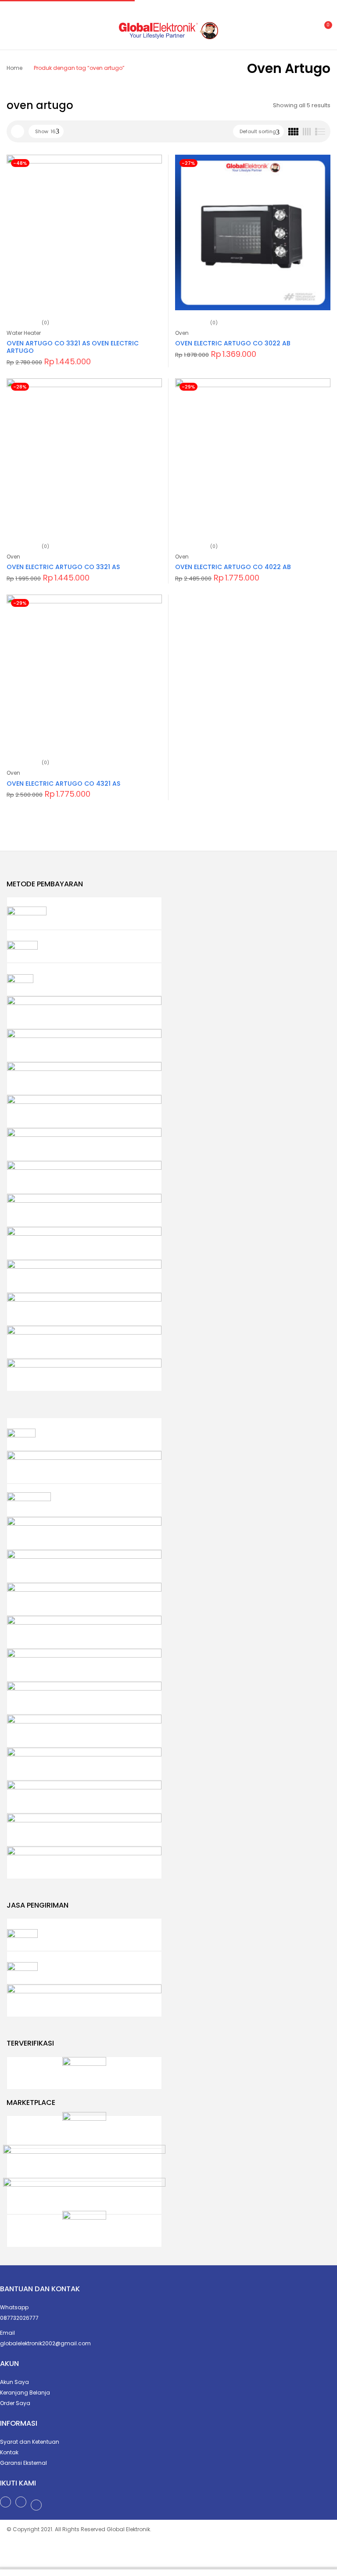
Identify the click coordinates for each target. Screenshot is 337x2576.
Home (14, 68)
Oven (182, 333)
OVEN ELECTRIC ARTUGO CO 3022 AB (233, 343)
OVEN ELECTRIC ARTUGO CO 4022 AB (233, 567)
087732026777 (19, 2318)
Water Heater (24, 333)
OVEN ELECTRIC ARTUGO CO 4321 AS (63, 784)
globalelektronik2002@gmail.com (45, 2343)
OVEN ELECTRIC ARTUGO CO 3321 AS (63, 567)
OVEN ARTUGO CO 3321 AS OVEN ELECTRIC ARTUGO (73, 347)
